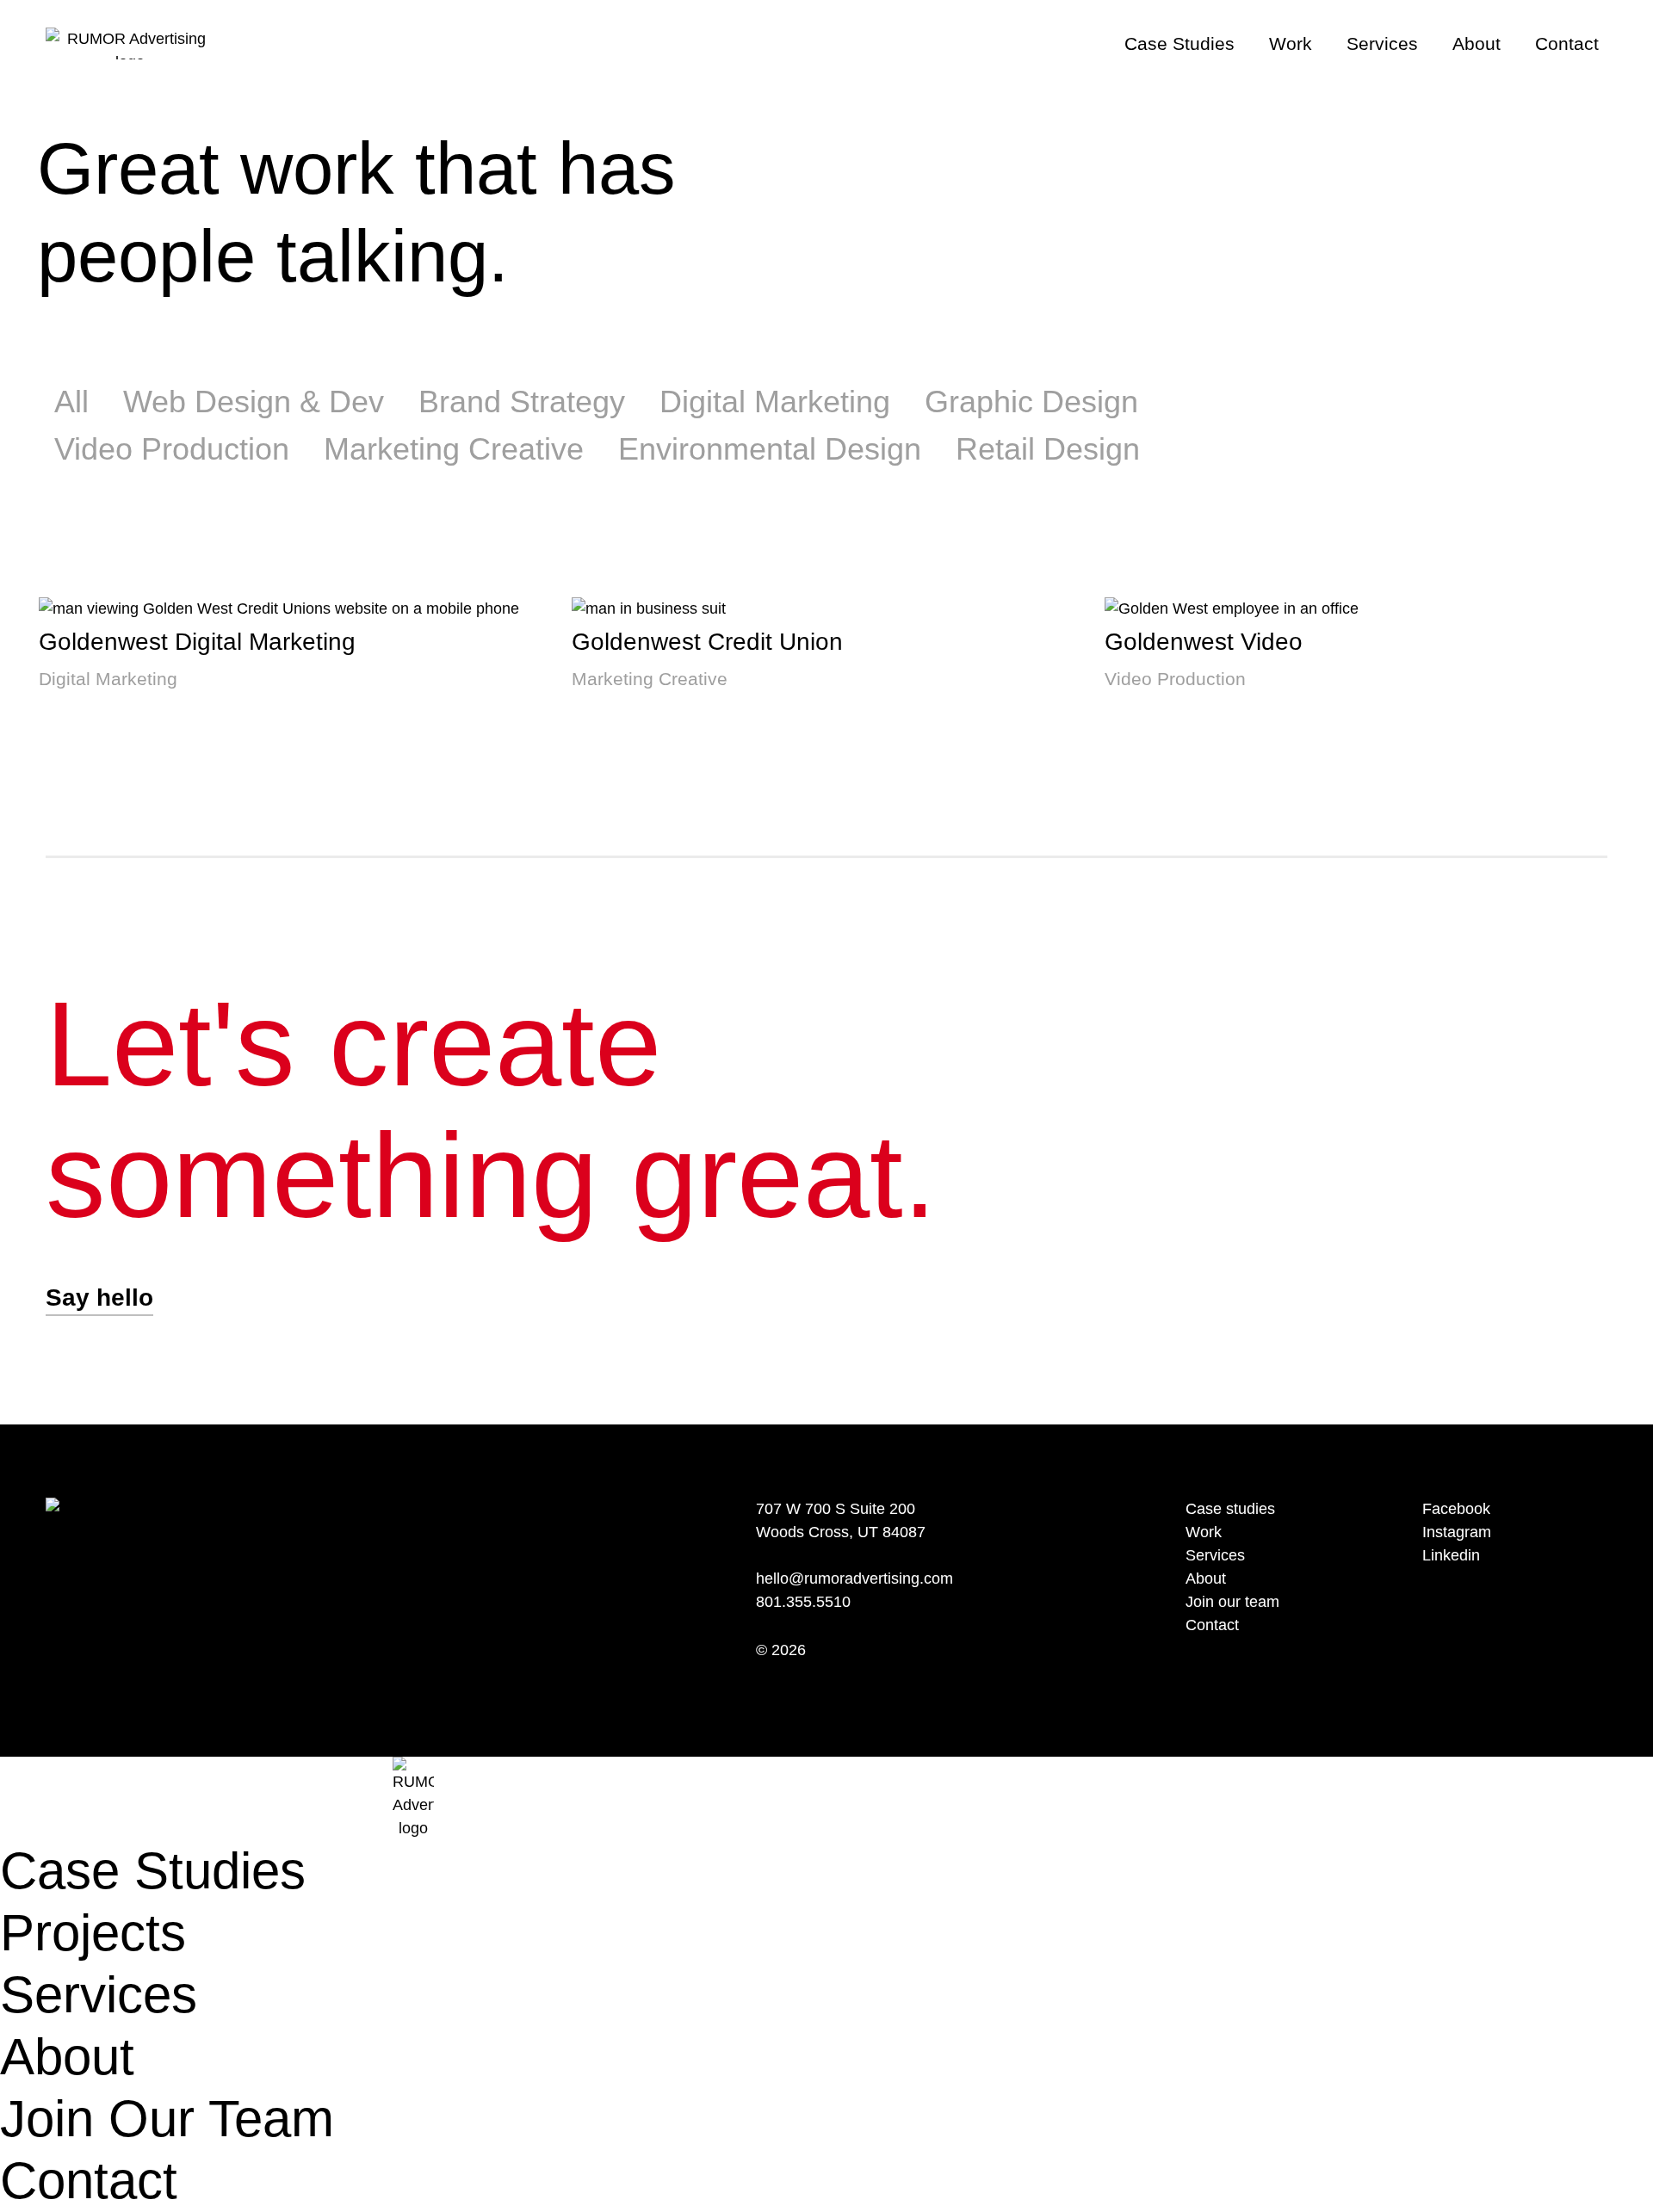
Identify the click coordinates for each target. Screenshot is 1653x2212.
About (1477, 43)
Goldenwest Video (1204, 642)
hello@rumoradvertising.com (854, 1579)
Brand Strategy (522, 402)
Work (1291, 43)
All (71, 402)
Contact (1567, 43)
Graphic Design (1031, 402)
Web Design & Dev (254, 402)
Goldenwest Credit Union (707, 642)
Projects (93, 1933)
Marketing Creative (454, 449)
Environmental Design (770, 449)
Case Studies (1179, 43)
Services (1382, 43)
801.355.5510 (803, 1602)
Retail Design (1048, 449)
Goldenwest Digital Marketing (197, 642)
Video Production (172, 449)
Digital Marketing (775, 402)
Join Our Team (167, 2119)
